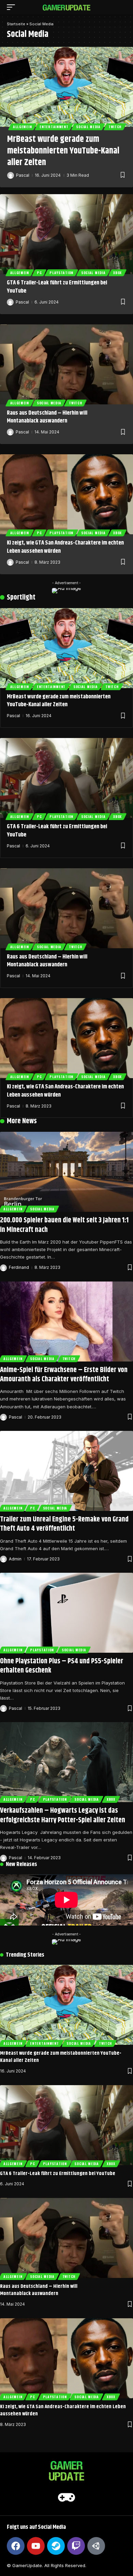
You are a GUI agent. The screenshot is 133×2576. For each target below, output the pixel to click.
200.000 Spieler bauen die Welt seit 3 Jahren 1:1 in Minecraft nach (64, 1225)
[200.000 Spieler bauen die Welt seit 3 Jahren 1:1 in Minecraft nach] (66, 1172)
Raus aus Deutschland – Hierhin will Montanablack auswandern (47, 417)
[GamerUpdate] (66, 7)
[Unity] (96, 2546)
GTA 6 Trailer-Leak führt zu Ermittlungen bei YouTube (57, 287)
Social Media (88, 127)
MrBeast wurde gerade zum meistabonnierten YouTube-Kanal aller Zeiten (63, 151)
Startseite (16, 24)
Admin (15, 1559)
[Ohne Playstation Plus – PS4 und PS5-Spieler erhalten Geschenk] (66, 1613)
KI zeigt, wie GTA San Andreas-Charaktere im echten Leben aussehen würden (65, 547)
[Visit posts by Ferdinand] (3, 1268)
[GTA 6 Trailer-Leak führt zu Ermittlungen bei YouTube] (66, 234)
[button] (13, 7)
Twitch (115, 127)
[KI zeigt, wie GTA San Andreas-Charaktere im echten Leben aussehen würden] (66, 494)
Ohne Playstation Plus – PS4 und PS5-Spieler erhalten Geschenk (62, 1666)
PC (39, 273)
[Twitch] (76, 2546)
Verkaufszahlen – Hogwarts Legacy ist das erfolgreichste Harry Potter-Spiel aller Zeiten (63, 1815)
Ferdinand (19, 1267)
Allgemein (22, 127)
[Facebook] (16, 2546)
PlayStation (61, 273)
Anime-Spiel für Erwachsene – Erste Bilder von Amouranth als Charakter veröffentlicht (64, 1375)
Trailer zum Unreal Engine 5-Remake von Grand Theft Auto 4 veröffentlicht (64, 1524)
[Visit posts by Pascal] (11, 175)
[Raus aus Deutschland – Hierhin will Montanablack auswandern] (66, 364)
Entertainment (54, 127)
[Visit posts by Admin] (3, 1559)
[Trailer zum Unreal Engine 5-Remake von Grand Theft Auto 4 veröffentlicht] (66, 1471)
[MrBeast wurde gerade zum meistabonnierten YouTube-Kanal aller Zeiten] (66, 87)
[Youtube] (36, 2546)
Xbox (117, 273)
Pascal (23, 175)
